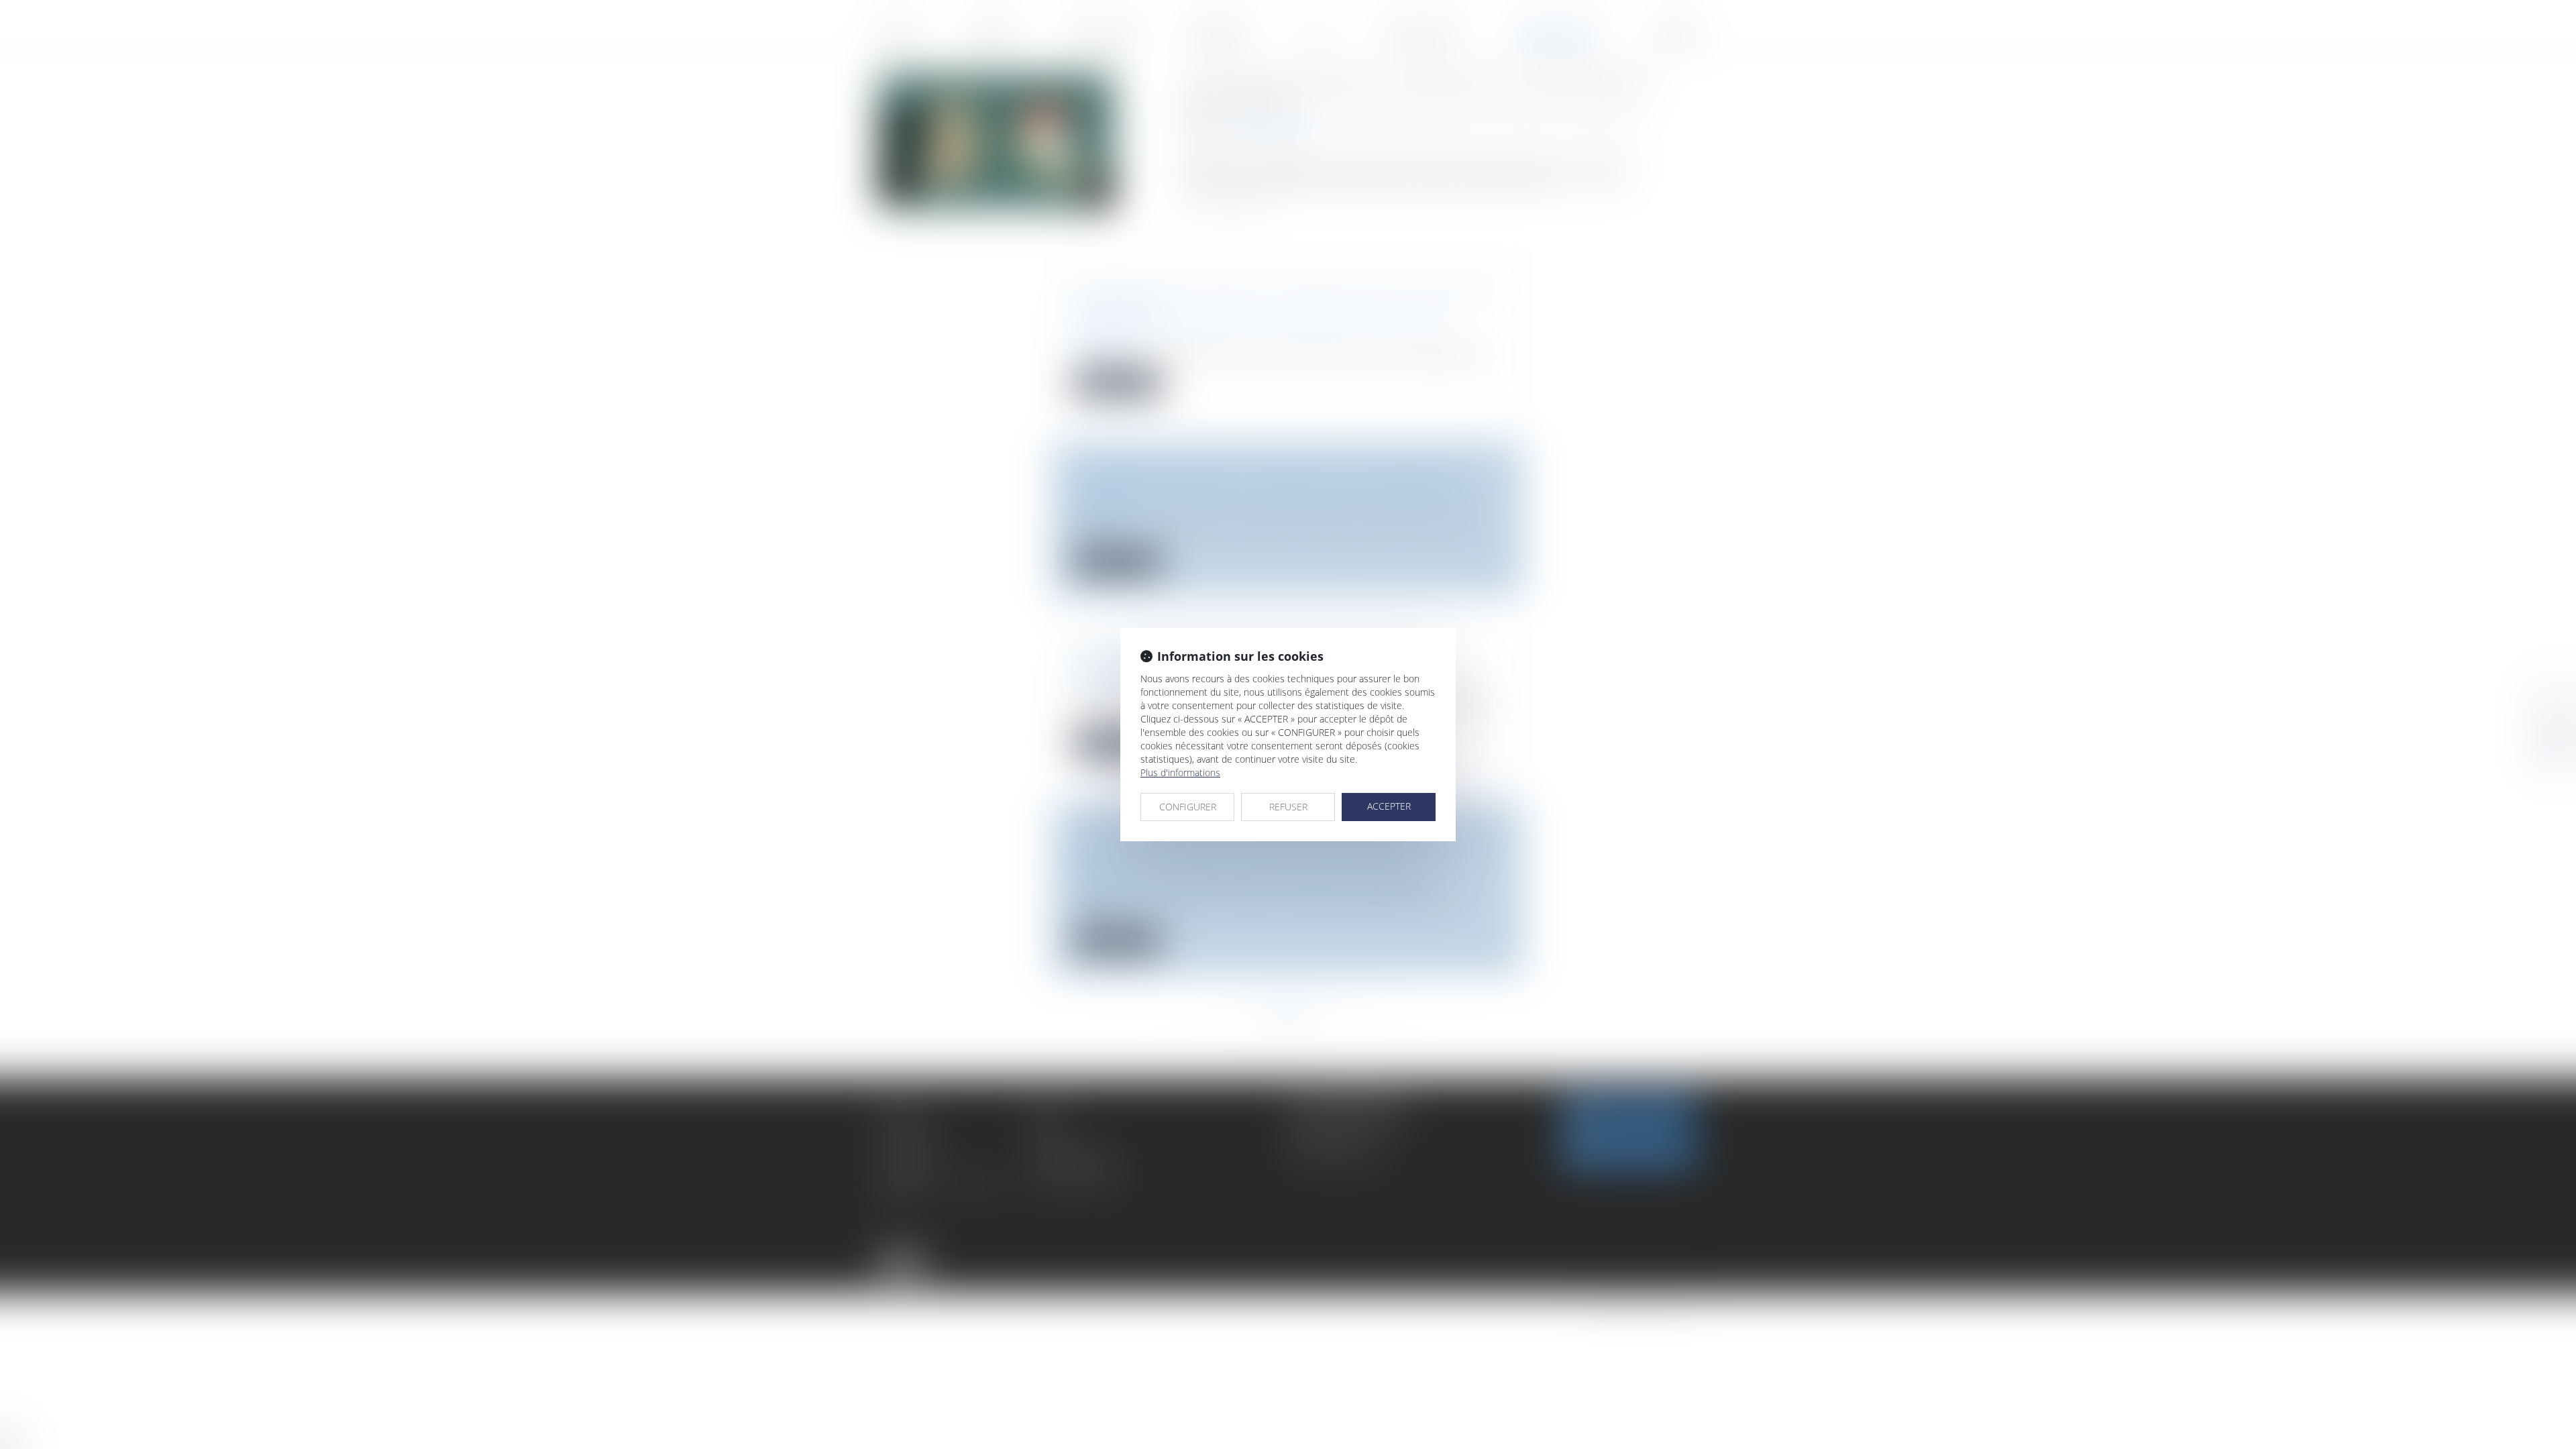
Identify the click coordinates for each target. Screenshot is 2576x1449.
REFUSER (1288, 807)
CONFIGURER (1188, 807)
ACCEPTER (1389, 806)
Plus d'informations (1180, 772)
